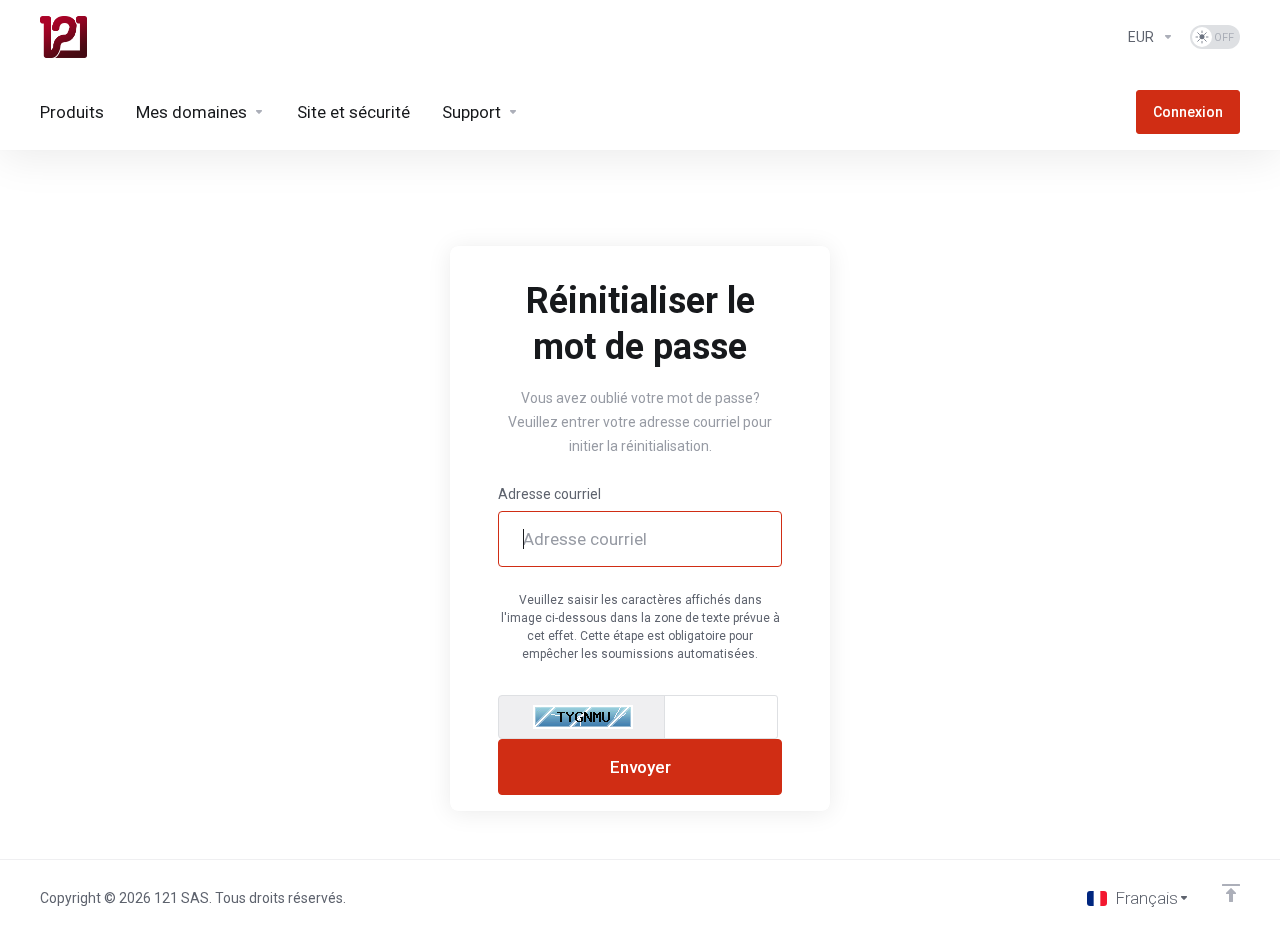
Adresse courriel (549, 494)
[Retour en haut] (1231, 893)
